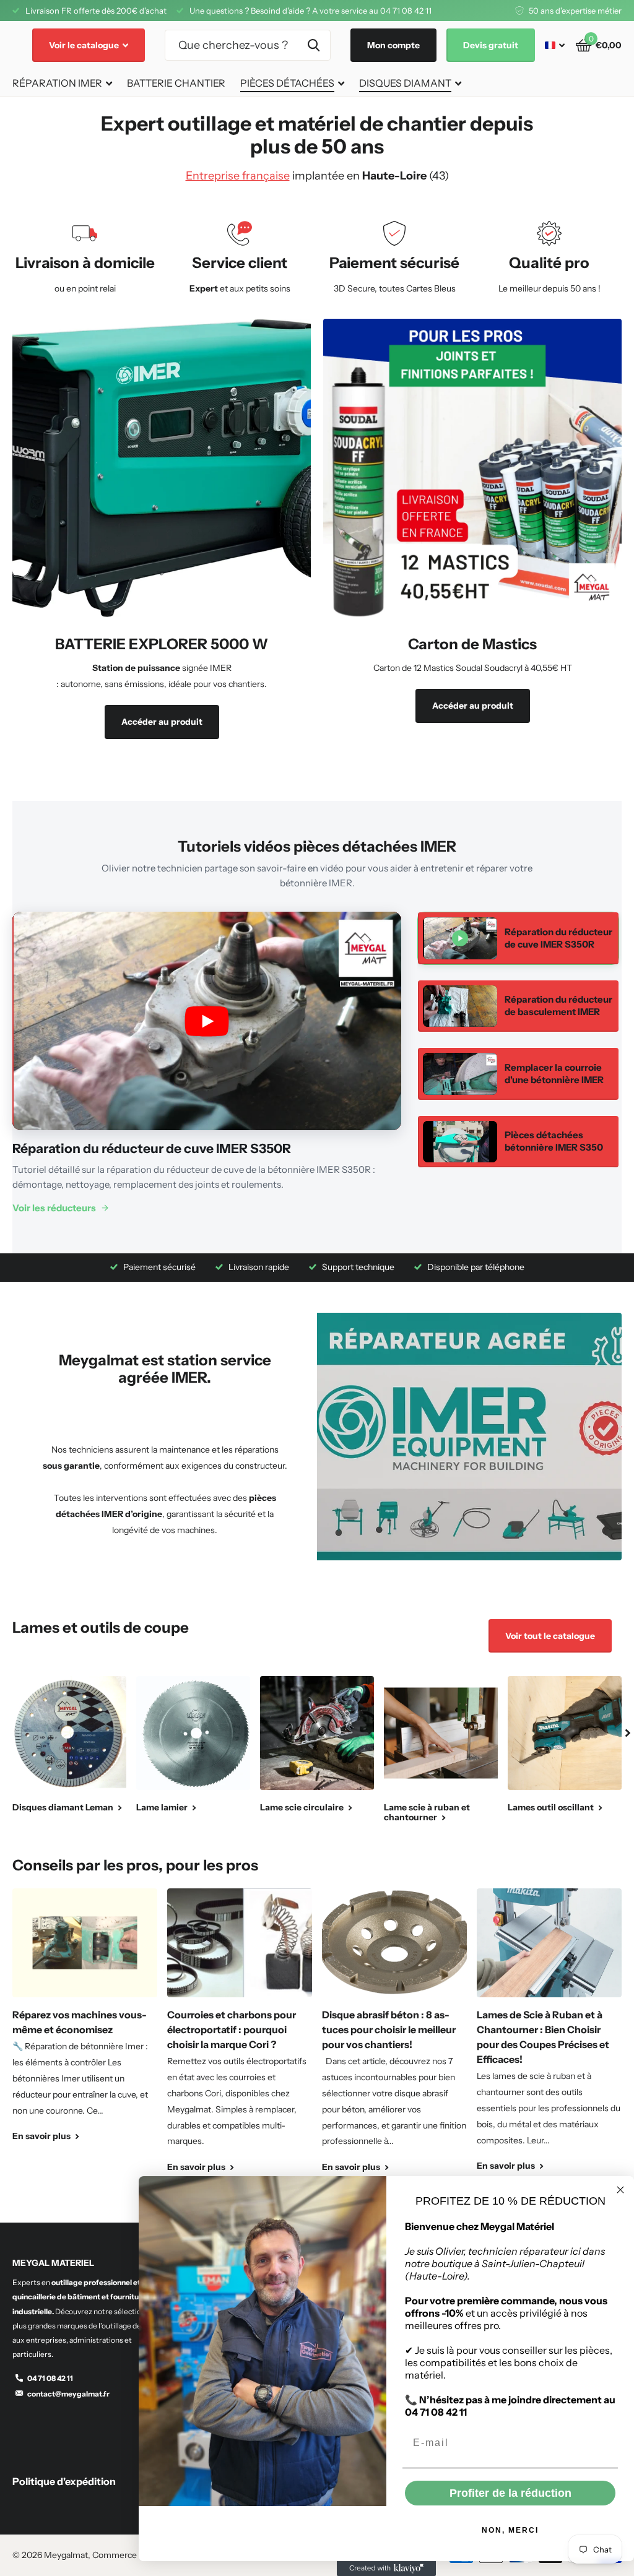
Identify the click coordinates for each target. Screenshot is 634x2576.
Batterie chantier (176, 83)
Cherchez (314, 45)
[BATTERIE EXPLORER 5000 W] (162, 692)
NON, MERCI (510, 2530)
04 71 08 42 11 (50, 2378)
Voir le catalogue (85, 45)
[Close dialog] (620, 2190)
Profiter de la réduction (510, 2493)
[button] (628, 1733)
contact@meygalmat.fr (68, 2394)
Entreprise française (238, 176)
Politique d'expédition (64, 2481)
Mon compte (393, 45)
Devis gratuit (491, 45)
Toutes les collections (62, 84)
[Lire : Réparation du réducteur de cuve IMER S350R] (207, 1021)
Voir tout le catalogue (550, 1636)
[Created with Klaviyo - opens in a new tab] (386, 2569)
